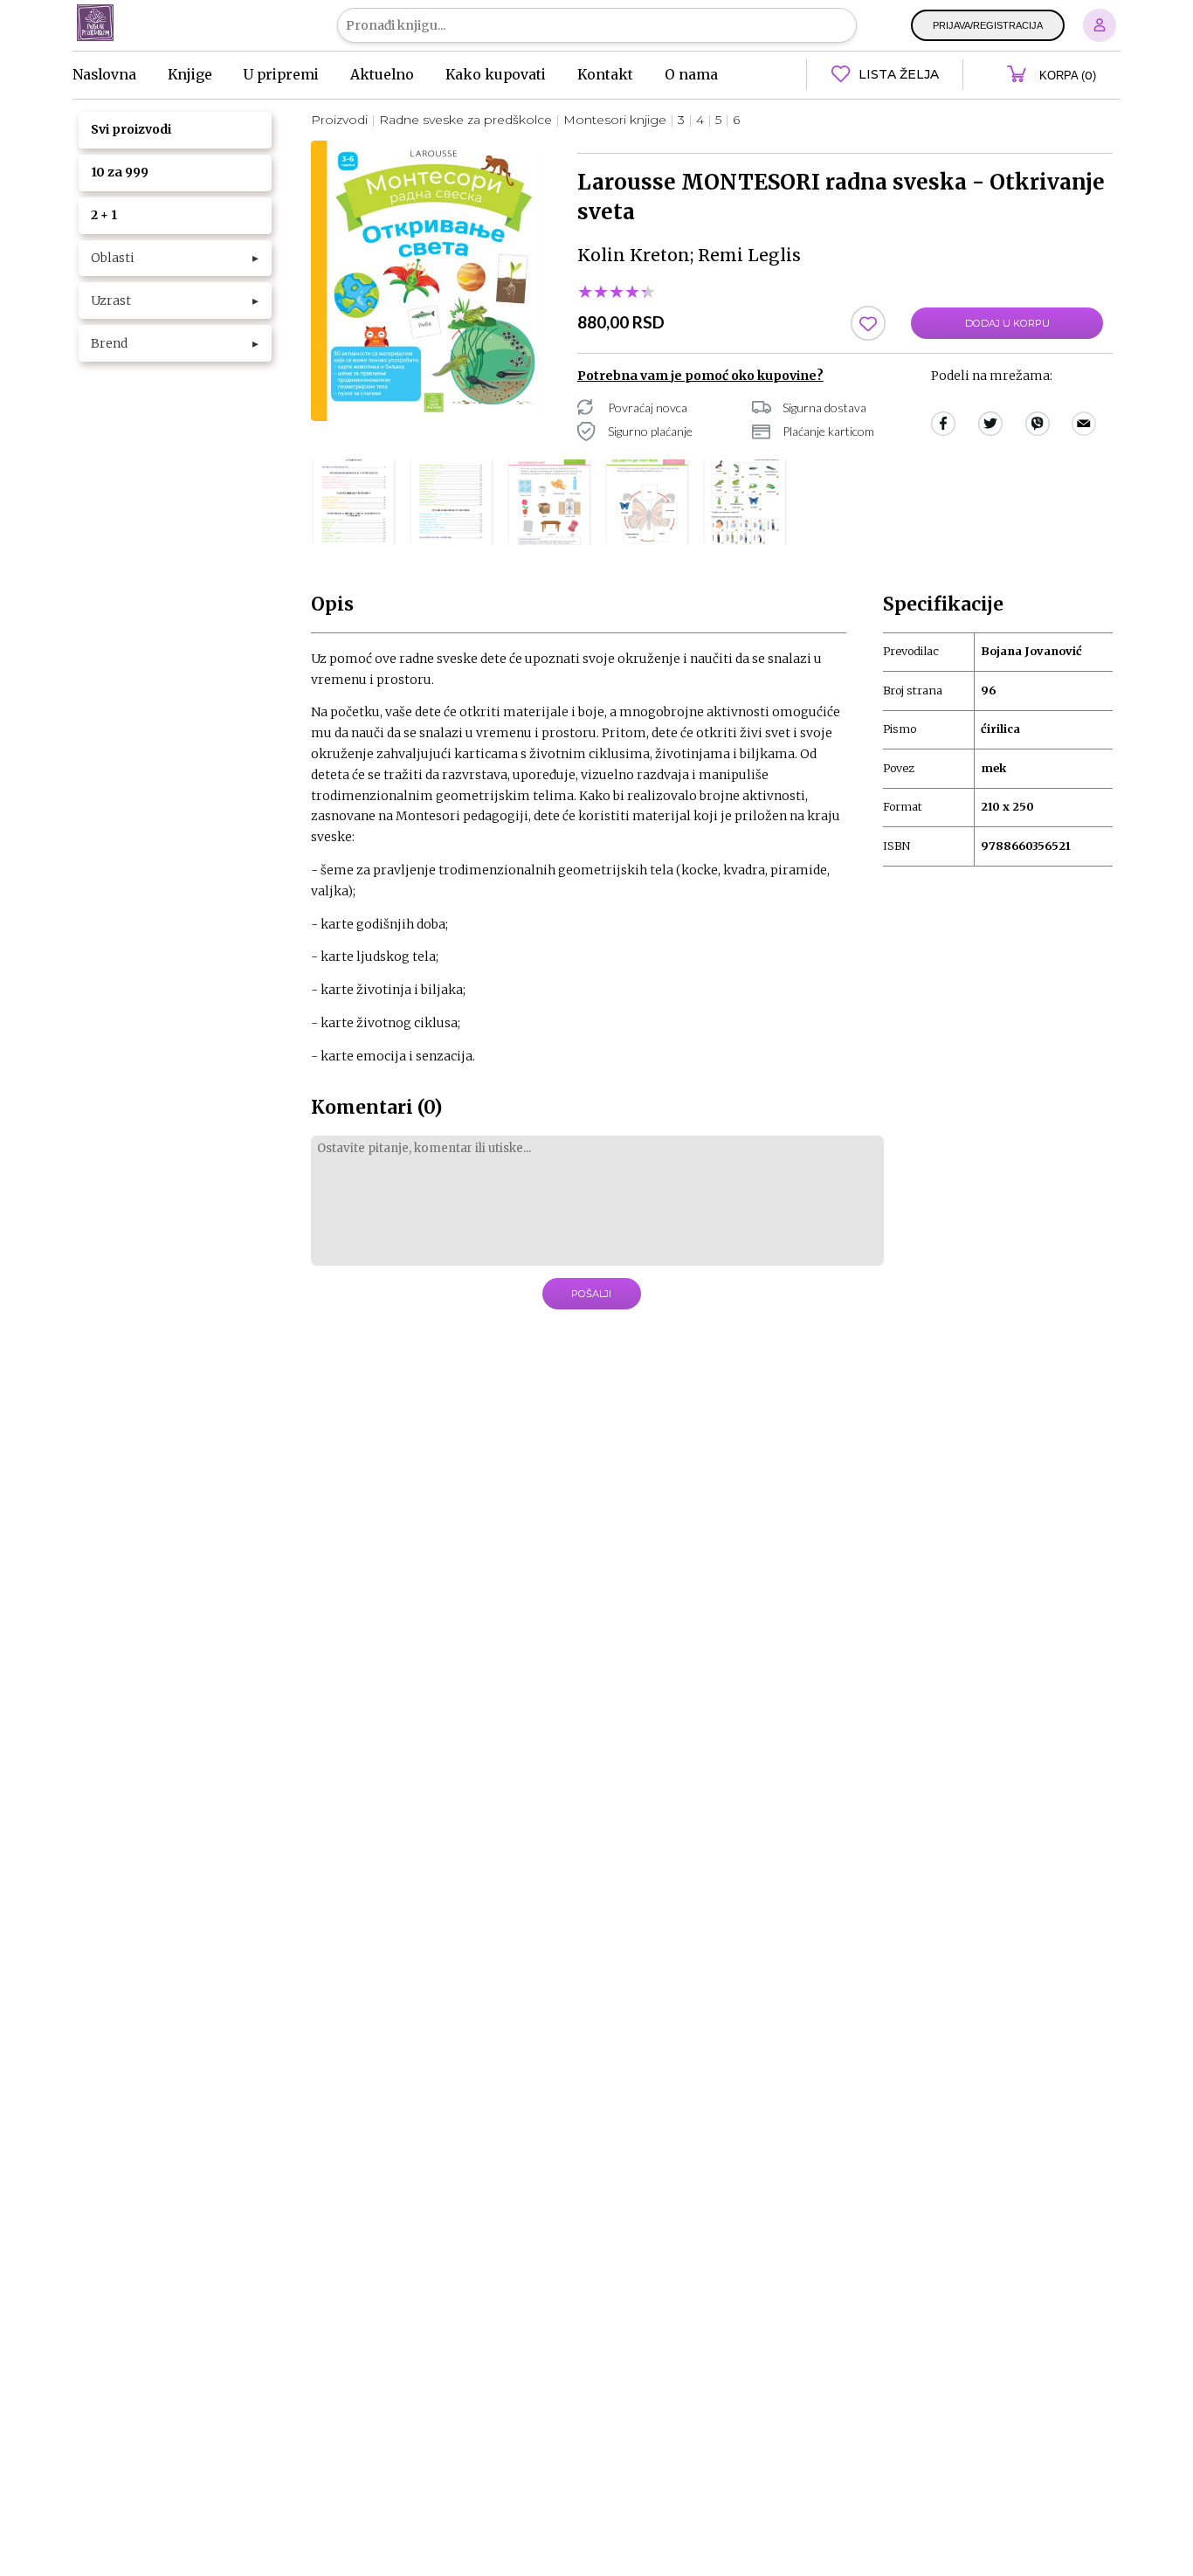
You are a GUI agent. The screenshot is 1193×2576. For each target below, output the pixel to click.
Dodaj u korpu (1007, 323)
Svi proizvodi (131, 129)
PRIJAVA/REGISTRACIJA (988, 25)
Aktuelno (382, 75)
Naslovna (104, 75)
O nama (691, 75)
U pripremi (281, 75)
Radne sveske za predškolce (465, 120)
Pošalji (591, 1294)
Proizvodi (339, 120)
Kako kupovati (496, 75)
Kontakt (605, 75)
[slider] (617, 293)
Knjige (190, 75)
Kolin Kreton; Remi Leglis (689, 255)
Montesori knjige (615, 120)
